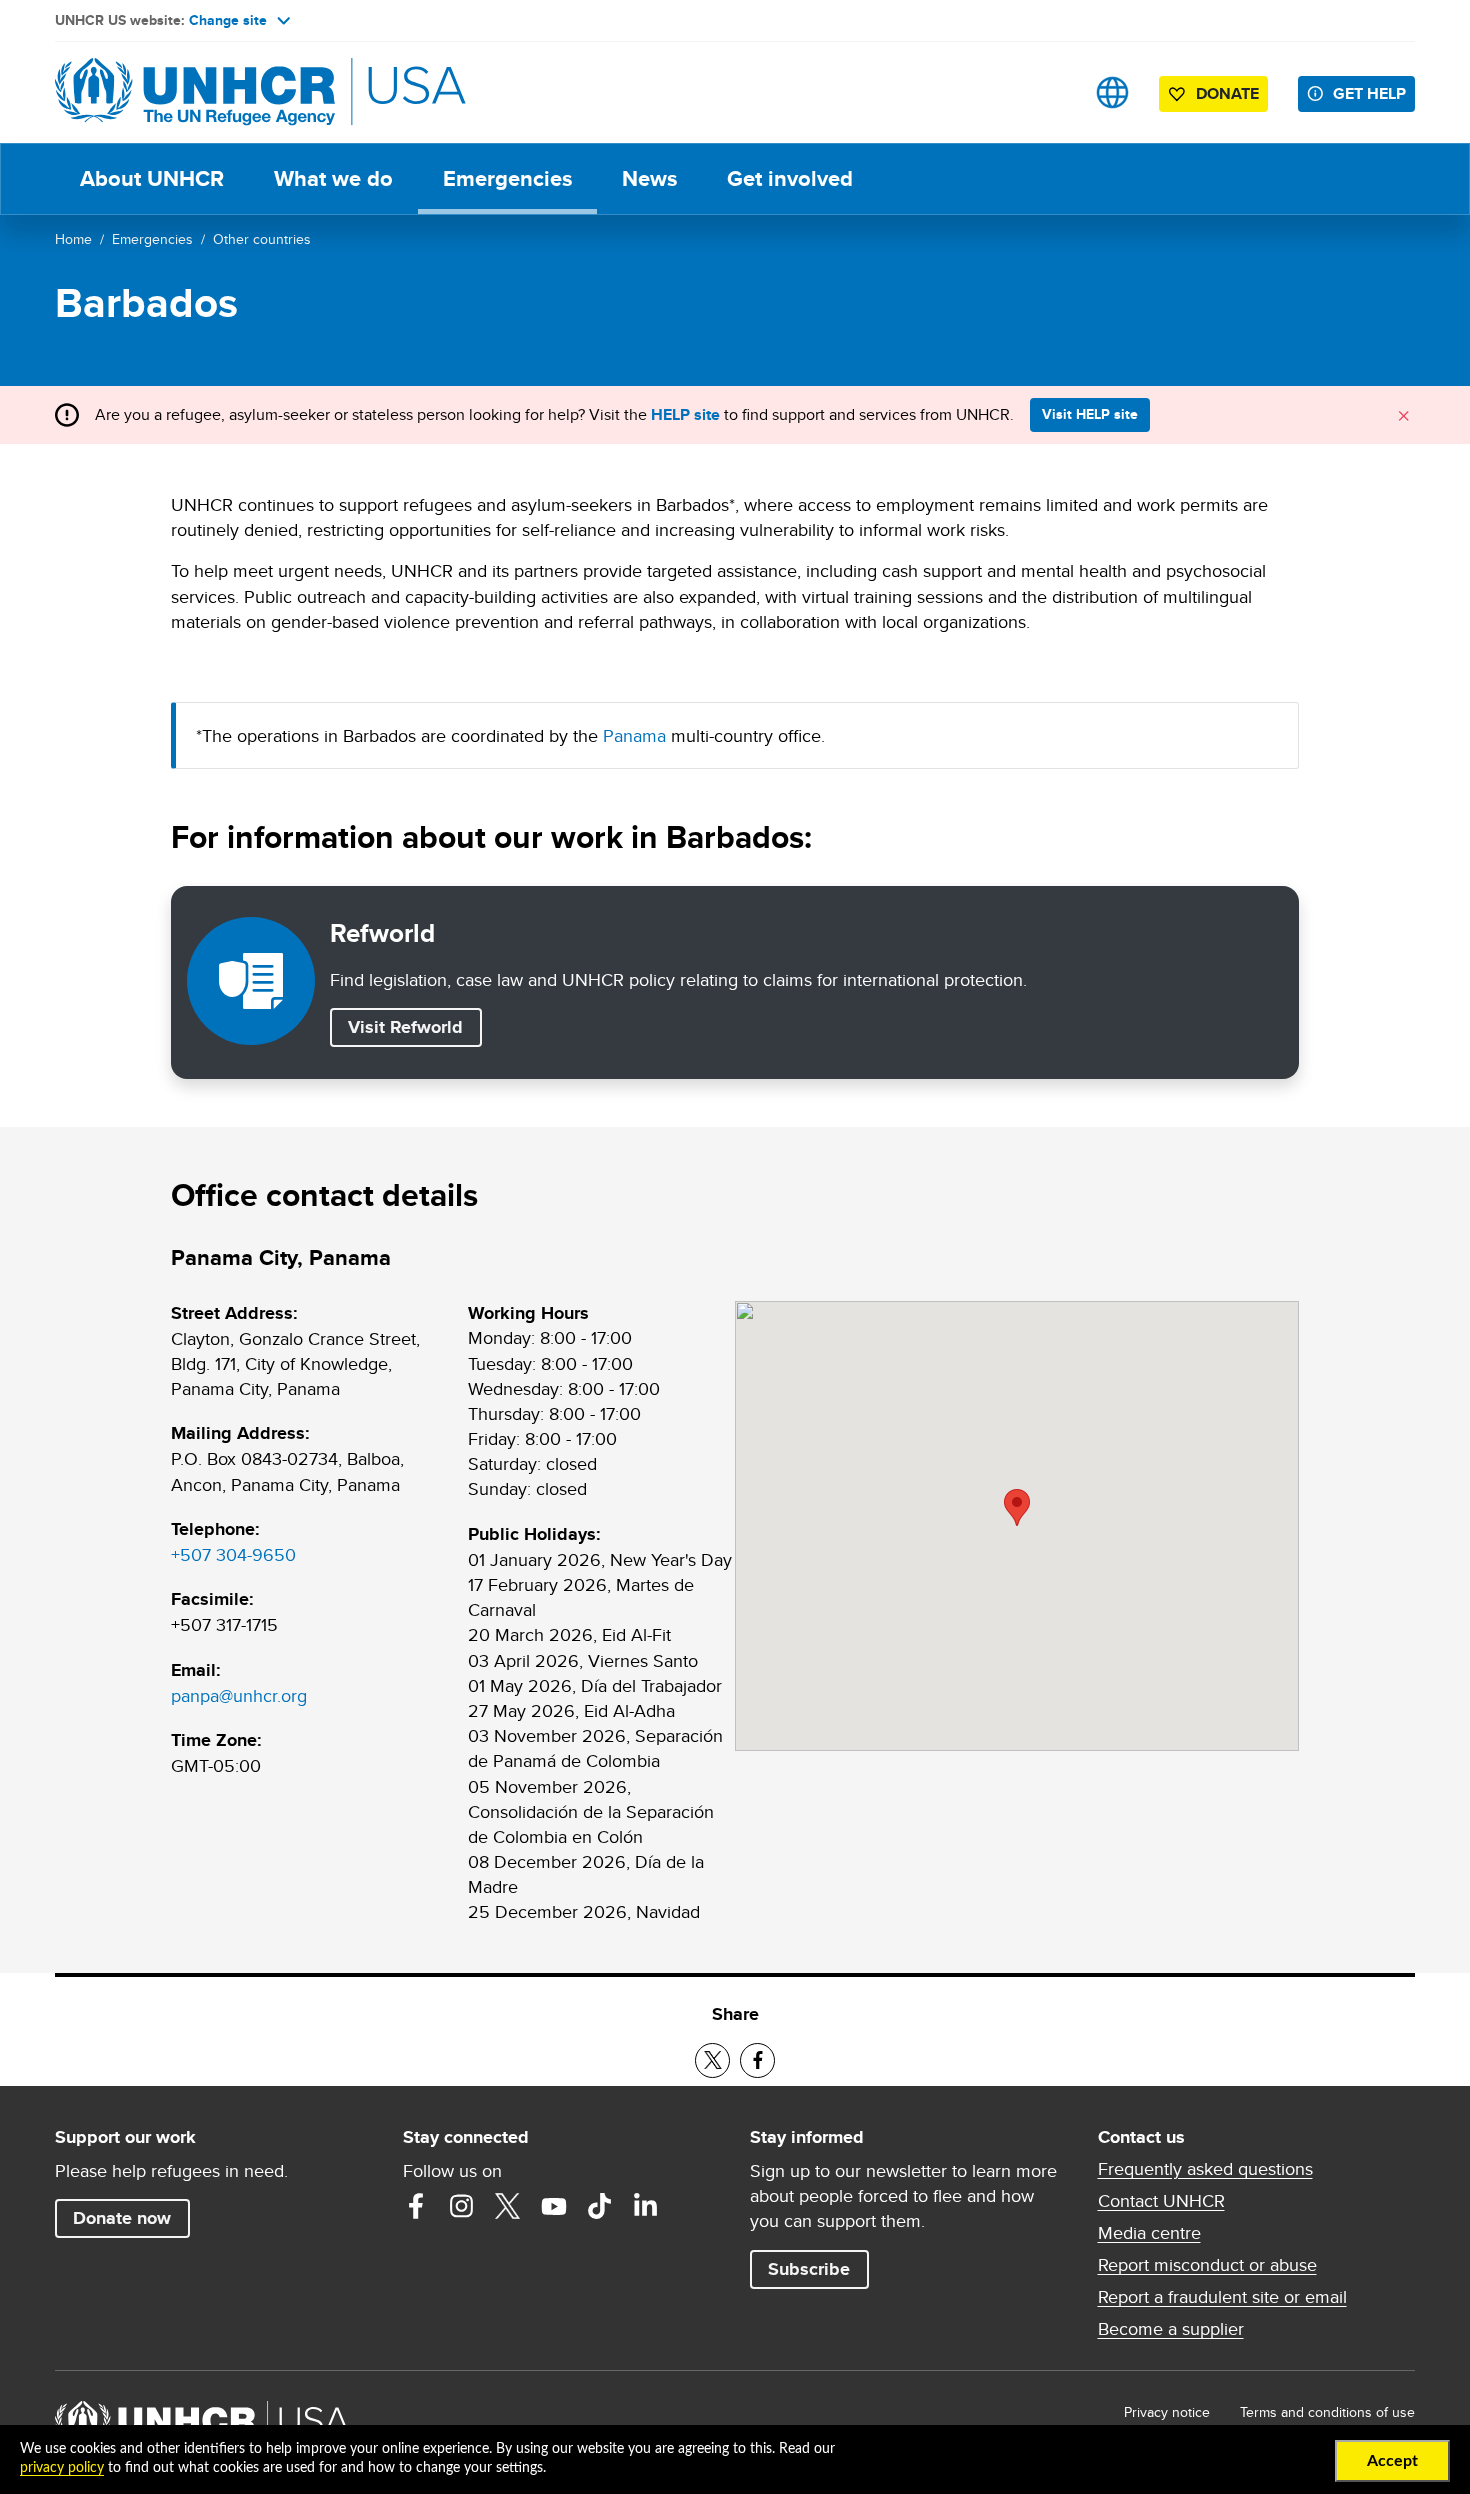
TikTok (600, 2206)
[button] (1017, 1507)
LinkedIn (646, 2206)
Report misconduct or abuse (1207, 2265)
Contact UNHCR (1161, 2201)
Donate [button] (1227, 93)
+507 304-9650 (233, 1554)
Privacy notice (1167, 2412)
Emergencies (507, 178)
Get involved (790, 178)
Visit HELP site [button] (1090, 414)
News (649, 178)
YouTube (554, 2206)
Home (73, 239)
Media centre (1149, 2233)
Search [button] (1049, 92)
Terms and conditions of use (1327, 2412)
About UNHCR (152, 178)
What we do (333, 178)
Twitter (508, 2206)
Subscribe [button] (809, 2269)
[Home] (195, 92)
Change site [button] (228, 20)
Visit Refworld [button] (414, 1026)
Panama (634, 735)
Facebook (416, 2206)
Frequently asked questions (1205, 2169)
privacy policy (62, 2468)
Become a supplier (1171, 2329)
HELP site (685, 414)
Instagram (462, 2206)
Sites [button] (1112, 92)
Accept (1392, 2461)
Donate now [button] (122, 2218)
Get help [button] (1369, 93)
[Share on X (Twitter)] (712, 2060)
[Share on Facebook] (757, 2060)
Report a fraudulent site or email (1222, 2297)
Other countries (262, 239)
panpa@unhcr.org (239, 1695)
